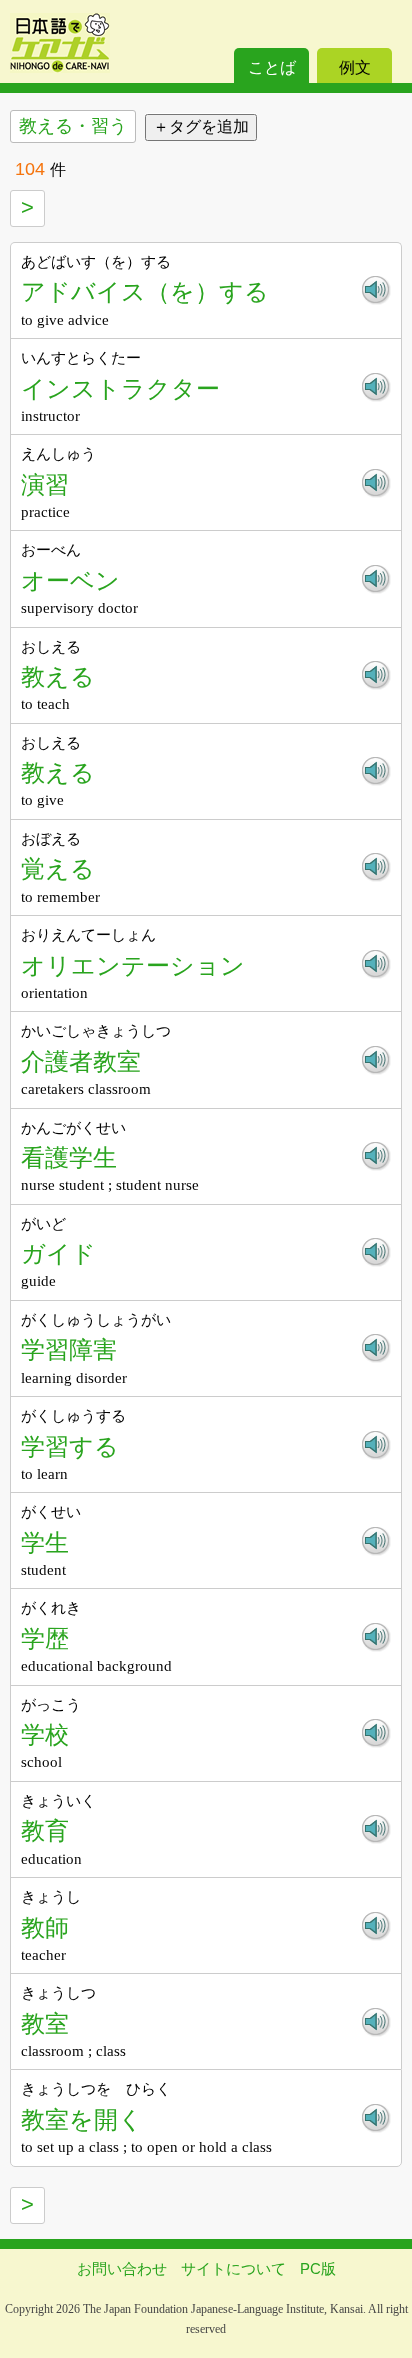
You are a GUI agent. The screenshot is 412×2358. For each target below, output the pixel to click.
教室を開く (82, 2119)
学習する (70, 1446)
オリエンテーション (133, 965)
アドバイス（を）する (145, 291)
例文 (355, 67)
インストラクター (120, 388)
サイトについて (233, 2268)
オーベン (70, 580)
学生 (45, 1542)
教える (58, 676)
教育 (45, 1830)
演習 (45, 484)
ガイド (58, 1253)
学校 (45, 1734)
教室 (45, 2023)
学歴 (45, 1638)
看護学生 (69, 1157)
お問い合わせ (122, 2268)
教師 (45, 1927)
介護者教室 (81, 1061)
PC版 (318, 2268)
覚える (58, 868)
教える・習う (73, 126)
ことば (272, 67)
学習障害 (69, 1349)
